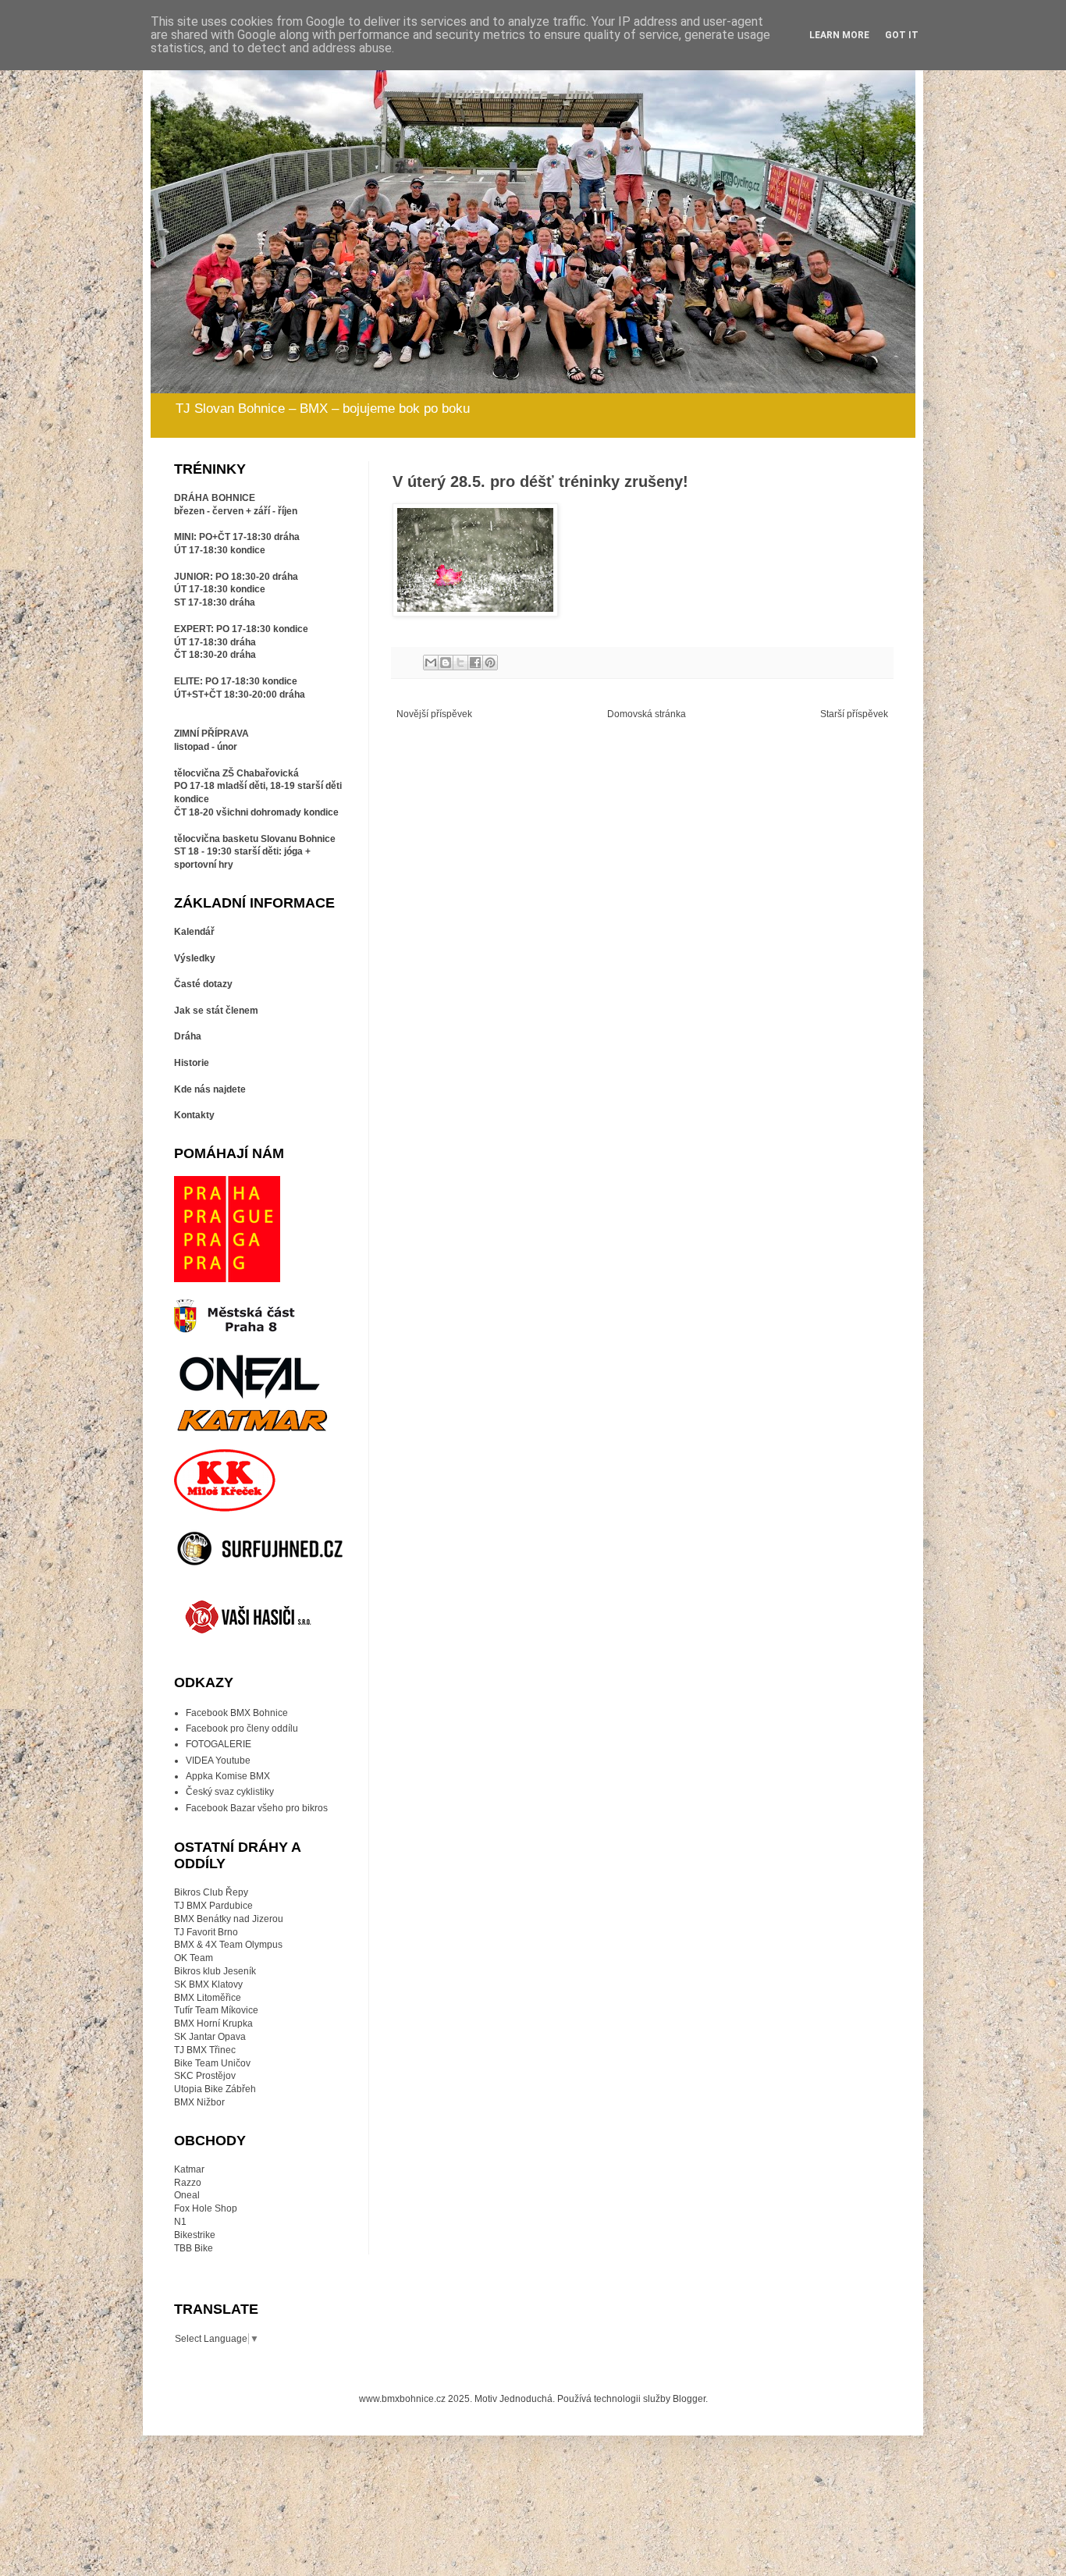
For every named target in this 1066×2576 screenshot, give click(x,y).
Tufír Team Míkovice (216, 2010)
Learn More (839, 35)
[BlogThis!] (446, 663)
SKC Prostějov (205, 2076)
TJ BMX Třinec (205, 2050)
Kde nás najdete (210, 1089)
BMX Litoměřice (208, 1998)
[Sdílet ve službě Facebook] (475, 663)
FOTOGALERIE (219, 1744)
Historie (192, 1063)
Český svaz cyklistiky (230, 1792)
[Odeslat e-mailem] (431, 663)
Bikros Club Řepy (211, 1892)
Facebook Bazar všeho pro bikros (257, 1808)
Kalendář (194, 932)
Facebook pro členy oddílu (242, 1729)
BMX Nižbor (199, 2102)
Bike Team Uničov (212, 2063)
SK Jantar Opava (210, 2037)
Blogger (689, 2399)
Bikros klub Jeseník (215, 1971)
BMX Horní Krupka (213, 2023)
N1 (180, 2222)
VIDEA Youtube (218, 1761)
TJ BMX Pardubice (213, 1906)
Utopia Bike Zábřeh (215, 2089)
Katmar (189, 2169)
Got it (902, 35)
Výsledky (195, 958)
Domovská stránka (647, 714)
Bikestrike (195, 2235)
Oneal (187, 2195)
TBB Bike (194, 2248)
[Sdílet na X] (460, 663)
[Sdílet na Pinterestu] (490, 663)
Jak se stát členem (216, 1011)
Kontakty (194, 1115)
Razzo (188, 2183)
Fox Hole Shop (206, 2208)
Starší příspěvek (854, 714)
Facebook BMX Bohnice (237, 1713)
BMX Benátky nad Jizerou (229, 1919)
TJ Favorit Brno (206, 1932)
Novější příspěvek (434, 714)
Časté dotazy (203, 984)
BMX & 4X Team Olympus (228, 1945)
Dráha (188, 1036)
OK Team (194, 1958)
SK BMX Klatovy (208, 1984)
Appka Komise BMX (228, 1776)
